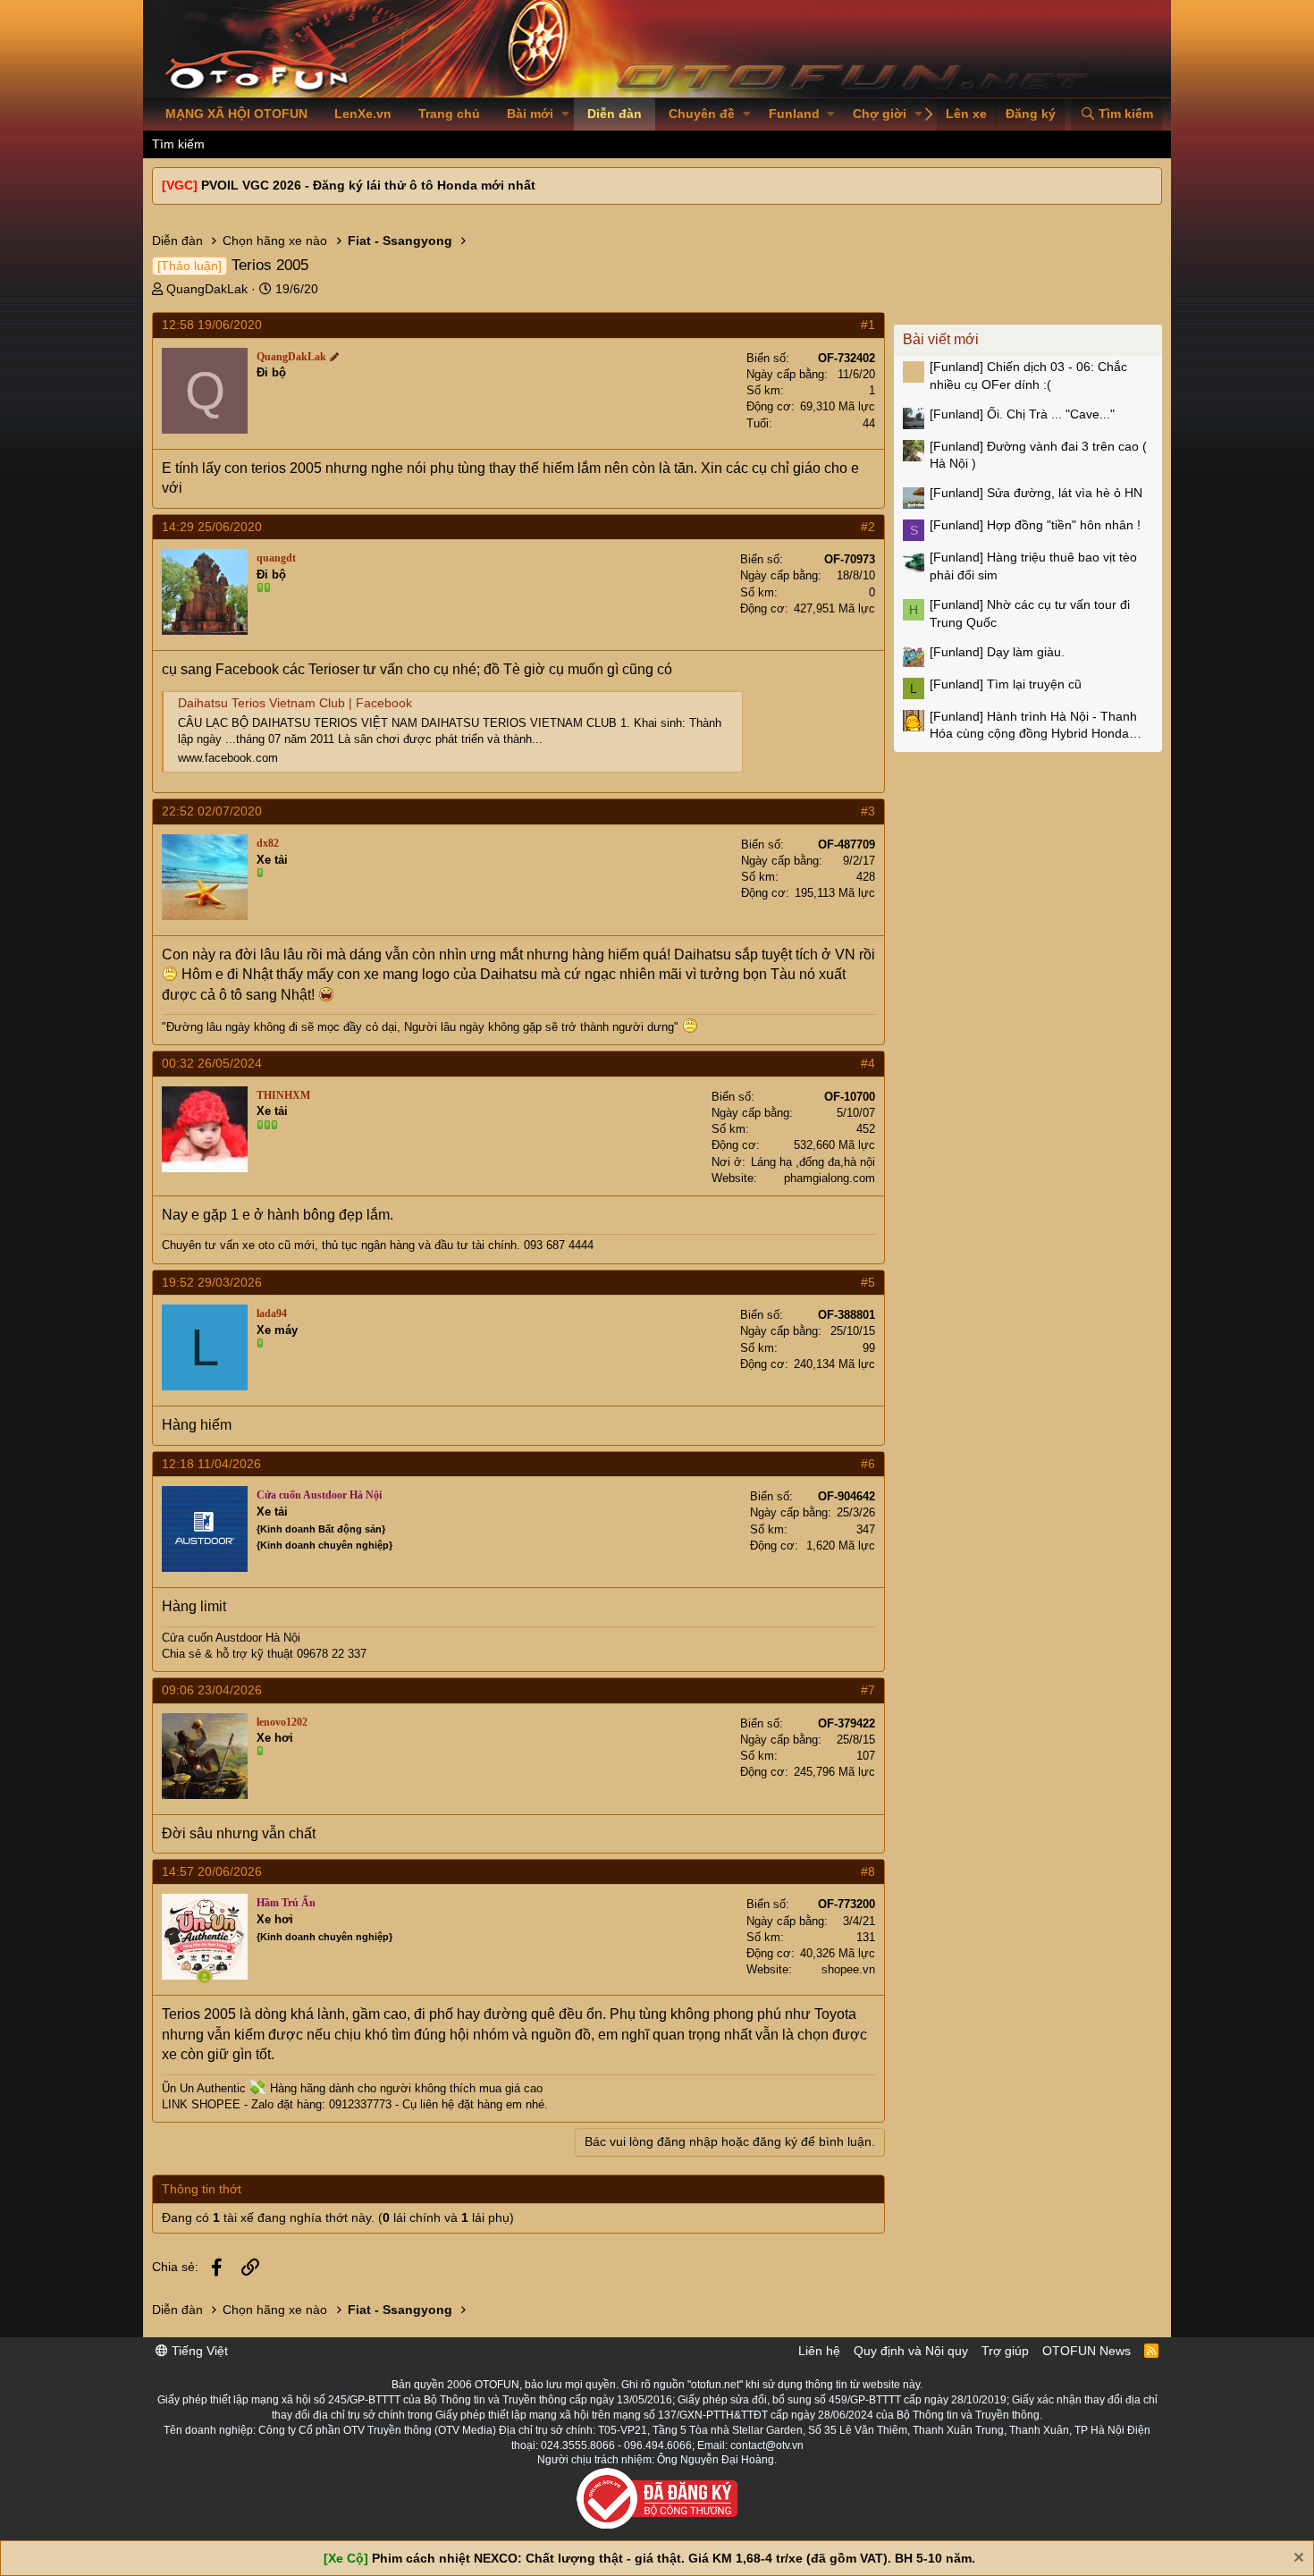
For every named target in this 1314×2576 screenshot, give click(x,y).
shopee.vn (848, 1969)
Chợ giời (880, 114)
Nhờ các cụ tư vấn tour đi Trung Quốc (1030, 613)
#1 (868, 325)
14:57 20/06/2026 (212, 1871)
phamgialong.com (830, 1178)
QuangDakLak (207, 289)
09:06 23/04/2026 (212, 1690)
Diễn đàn (615, 114)
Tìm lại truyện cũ (1006, 684)
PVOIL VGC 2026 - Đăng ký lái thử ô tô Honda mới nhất (368, 185)
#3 (868, 811)
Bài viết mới (941, 339)
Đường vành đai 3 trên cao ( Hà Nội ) (1038, 455)
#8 (868, 1871)
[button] (565, 114)
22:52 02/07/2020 (212, 811)
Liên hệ (819, 2351)
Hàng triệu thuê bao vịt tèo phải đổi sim (1033, 566)
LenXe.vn (363, 114)
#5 (868, 1282)
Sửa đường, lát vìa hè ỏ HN (1036, 493)
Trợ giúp (1005, 2351)
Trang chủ (449, 114)
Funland (794, 114)
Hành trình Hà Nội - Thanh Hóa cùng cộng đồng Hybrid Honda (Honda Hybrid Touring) (1033, 726)
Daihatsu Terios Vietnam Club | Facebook (295, 703)
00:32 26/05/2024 (212, 1063)
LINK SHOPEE (201, 2104)
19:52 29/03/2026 (212, 1282)
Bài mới (530, 114)
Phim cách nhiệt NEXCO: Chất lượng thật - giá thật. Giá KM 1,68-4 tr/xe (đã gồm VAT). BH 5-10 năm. (674, 2558)
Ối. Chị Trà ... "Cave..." (1022, 414)
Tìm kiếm (178, 144)
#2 (868, 527)
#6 (868, 1464)
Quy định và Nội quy (911, 2351)
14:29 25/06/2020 (212, 527)
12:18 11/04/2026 (211, 1464)
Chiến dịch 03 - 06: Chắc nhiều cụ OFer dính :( (1028, 376)
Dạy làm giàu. (997, 652)
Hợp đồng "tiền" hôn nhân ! (1035, 525)
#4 (868, 1063)
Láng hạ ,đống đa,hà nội (813, 1162)
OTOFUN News (1087, 2351)
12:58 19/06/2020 (212, 325)
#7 (868, 1690)
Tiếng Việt (198, 2351)
